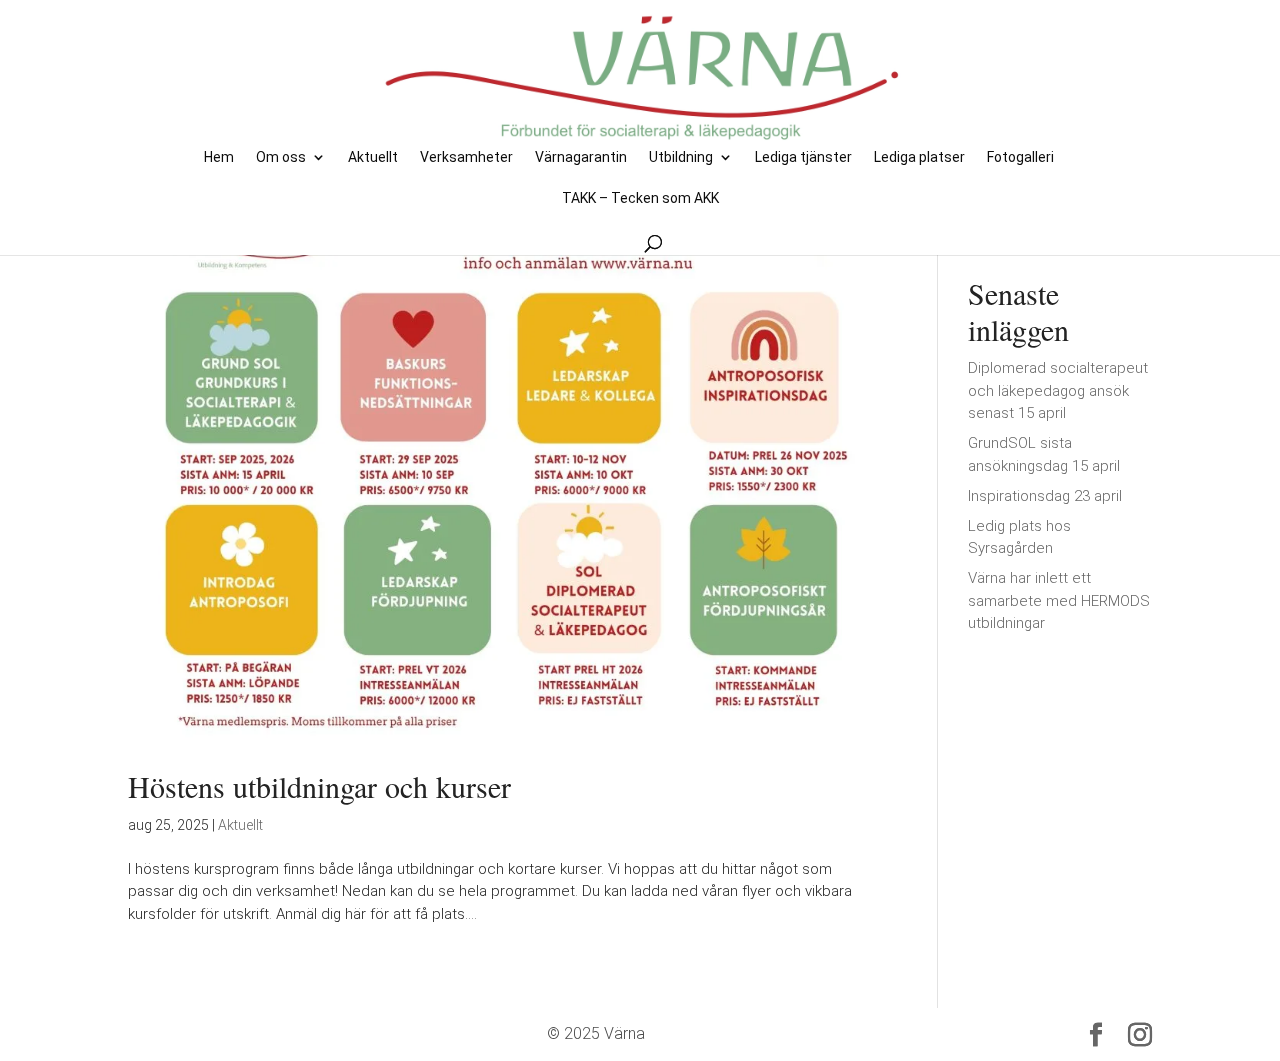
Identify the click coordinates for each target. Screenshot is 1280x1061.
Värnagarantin (581, 157)
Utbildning (681, 157)
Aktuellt (373, 157)
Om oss (281, 157)
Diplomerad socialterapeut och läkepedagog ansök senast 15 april (1058, 390)
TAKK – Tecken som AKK (640, 198)
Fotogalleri (1020, 157)
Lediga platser (919, 157)
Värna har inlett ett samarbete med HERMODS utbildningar (1059, 600)
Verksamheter (466, 157)
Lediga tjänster (803, 157)
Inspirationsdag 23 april (1045, 496)
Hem (219, 157)
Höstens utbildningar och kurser (319, 786)
